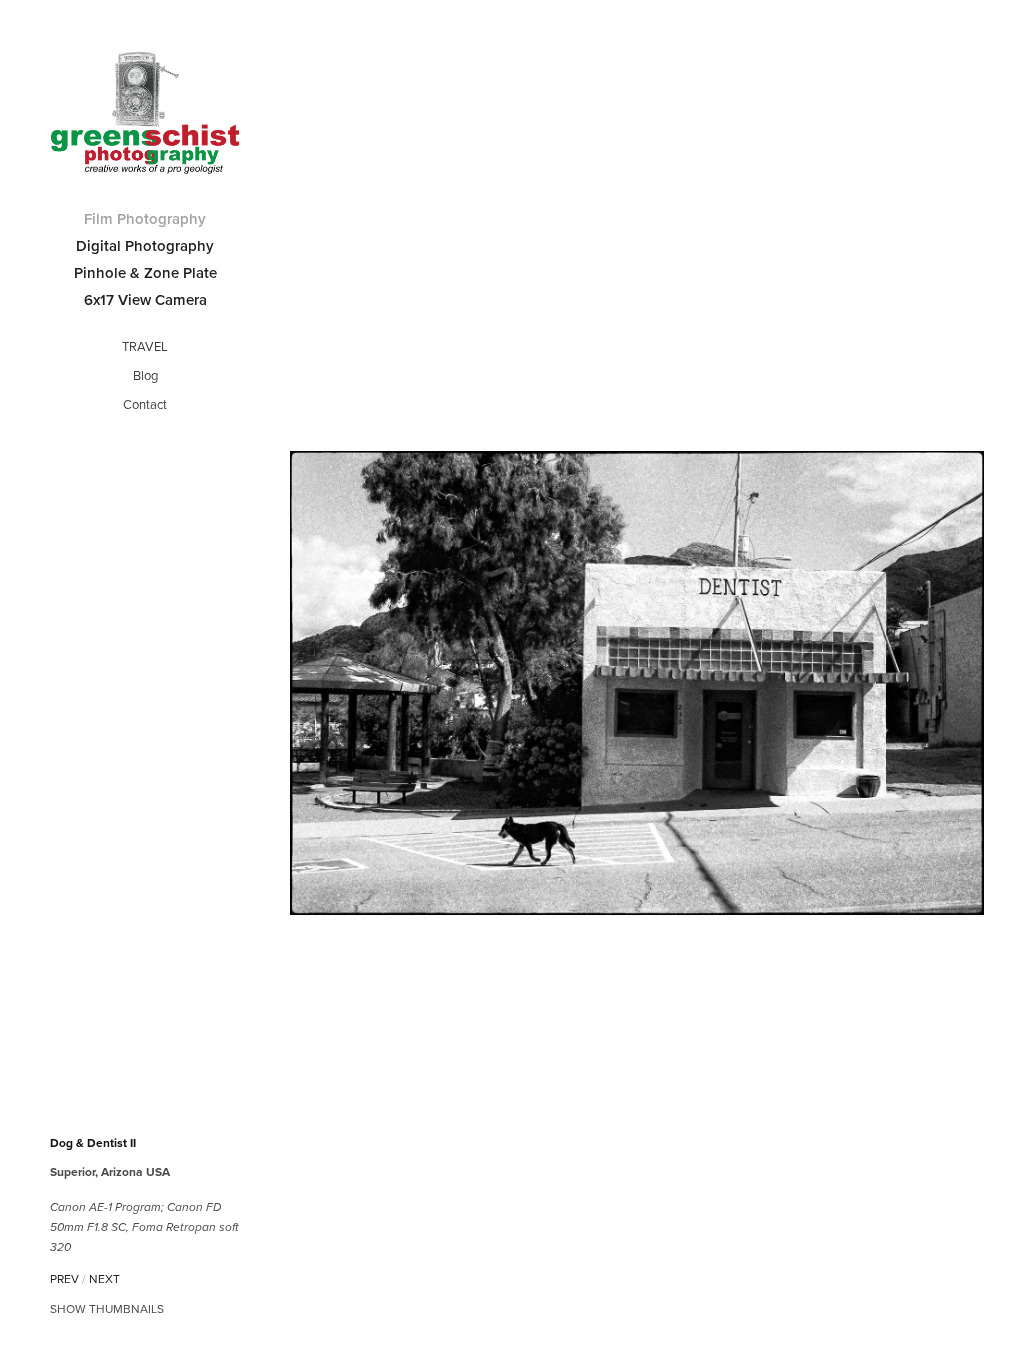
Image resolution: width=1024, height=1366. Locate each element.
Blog (145, 375)
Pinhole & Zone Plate (145, 272)
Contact (145, 404)
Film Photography (145, 218)
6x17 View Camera (145, 299)
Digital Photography (145, 245)
